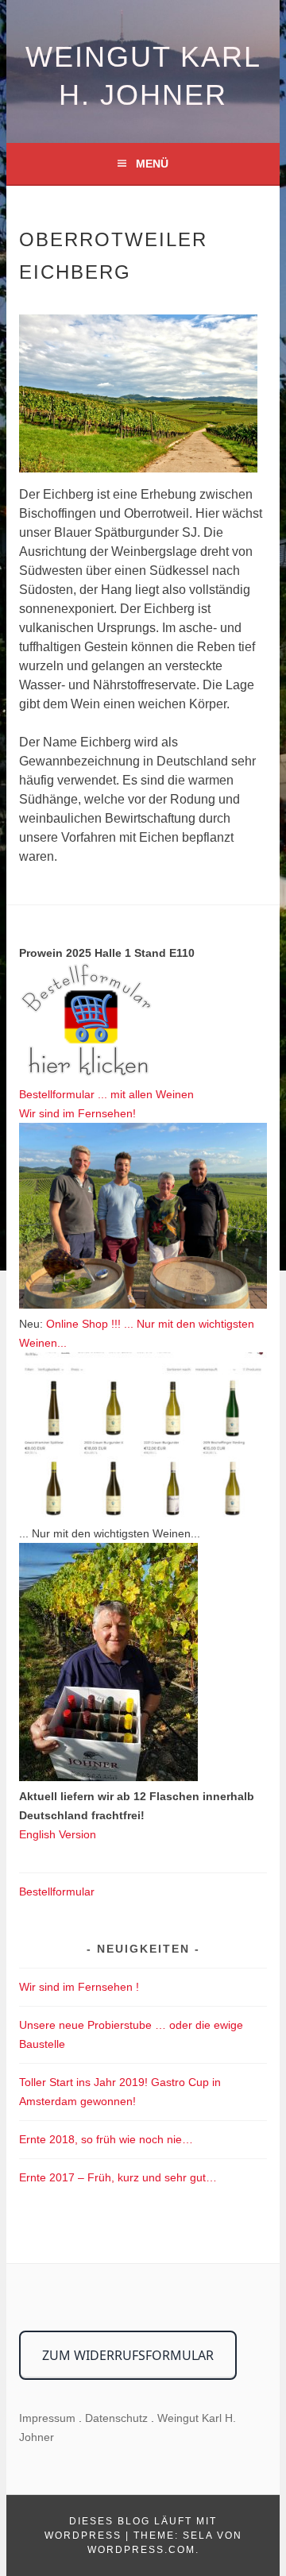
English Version (58, 1834)
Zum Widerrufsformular (128, 2355)
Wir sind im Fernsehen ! (79, 1987)
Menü (152, 164)
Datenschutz (116, 2418)
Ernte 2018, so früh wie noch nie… (106, 2139)
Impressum (47, 2418)
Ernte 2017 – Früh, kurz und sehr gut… (118, 2177)
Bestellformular (57, 1892)
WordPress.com (141, 2550)
